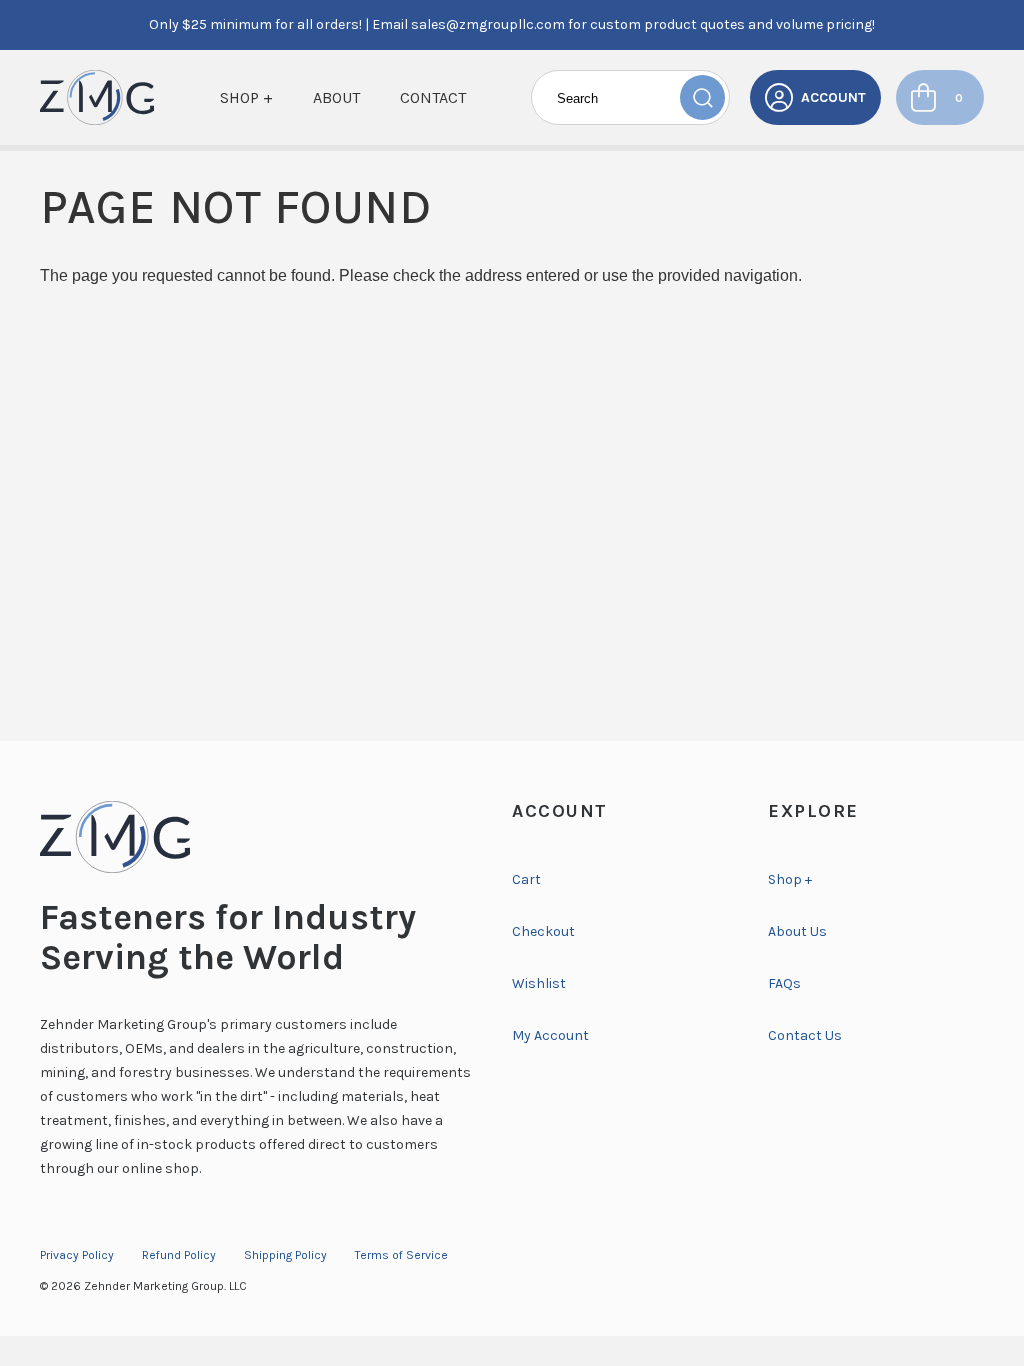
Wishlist (539, 983)
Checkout (543, 931)
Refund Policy (179, 1255)
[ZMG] (97, 97)
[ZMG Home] (256, 837)
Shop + (246, 97)
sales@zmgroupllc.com (488, 24)
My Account (550, 1035)
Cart (526, 879)
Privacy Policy (77, 1255)
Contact (433, 97)
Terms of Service (401, 1255)
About (336, 97)
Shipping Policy (285, 1255)
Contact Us (805, 1035)
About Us (797, 931)
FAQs (784, 983)
